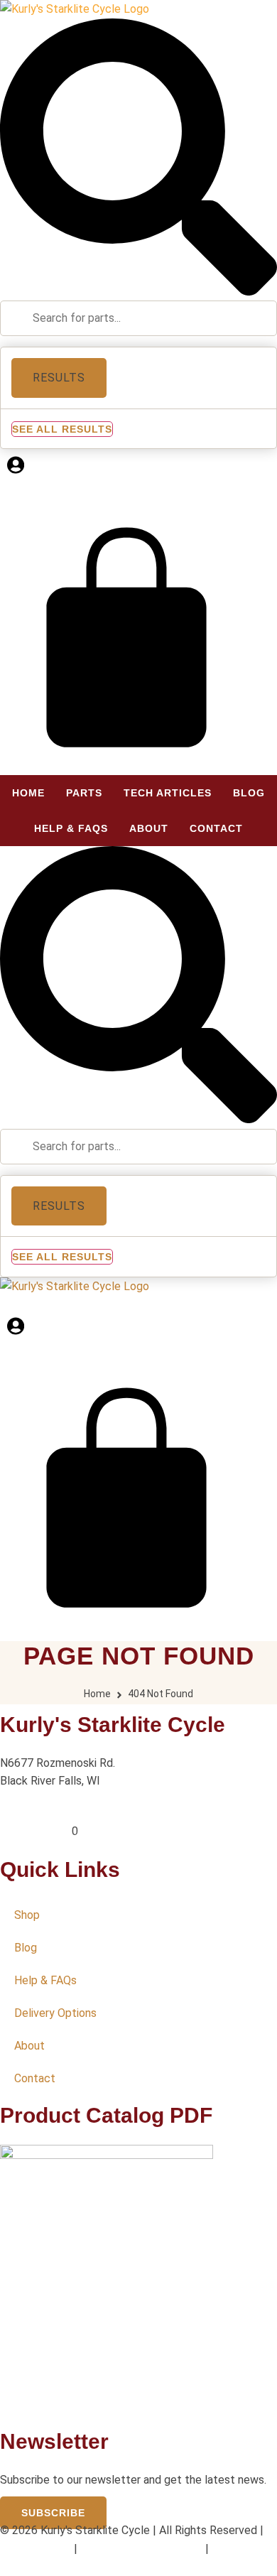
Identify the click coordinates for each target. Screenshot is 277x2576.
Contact (35, 2078)
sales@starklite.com (51, 1813)
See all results (62, 429)
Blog (26, 1948)
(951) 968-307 (36, 1831)
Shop (27, 1915)
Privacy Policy (36, 2549)
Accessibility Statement (141, 2549)
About (29, 2046)
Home (97, 1694)
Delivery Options (55, 2013)
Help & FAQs (45, 1980)
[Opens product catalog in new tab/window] (107, 2155)
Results (59, 378)
